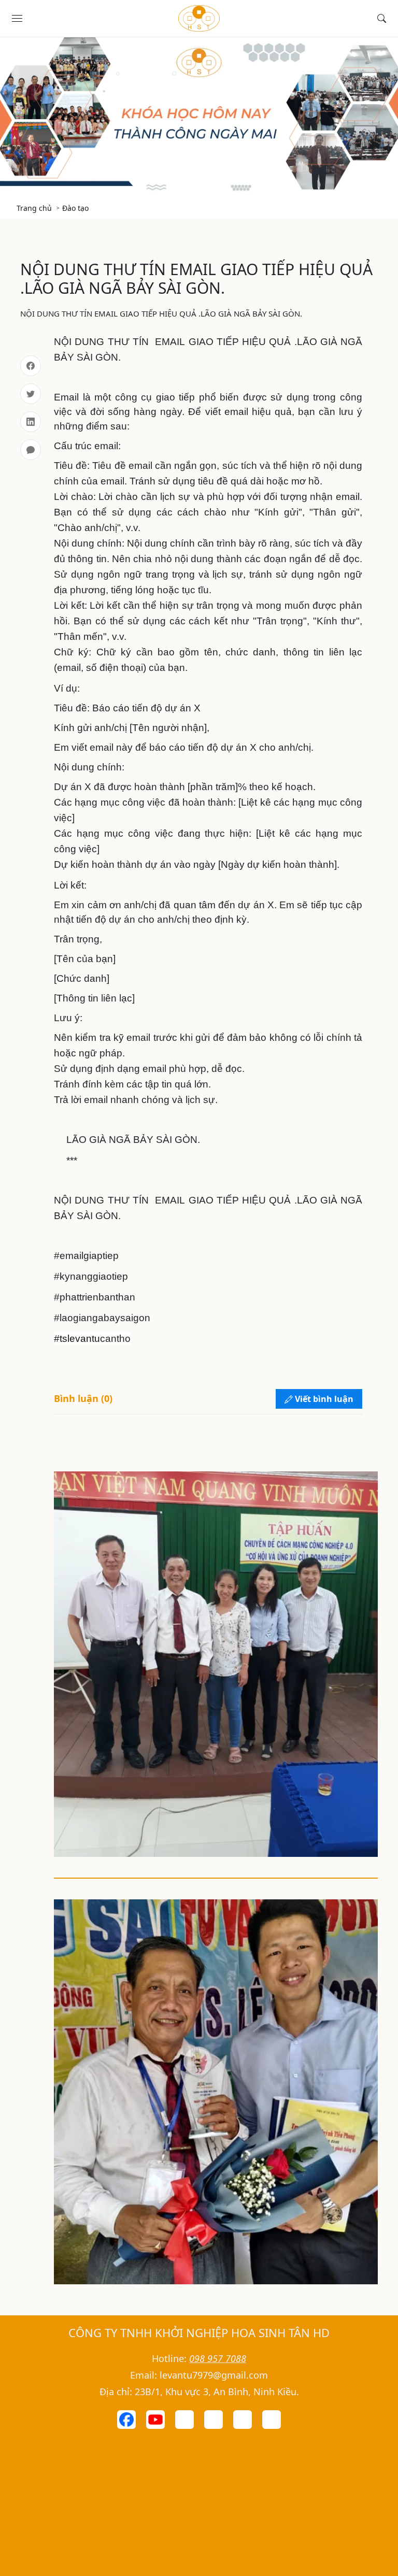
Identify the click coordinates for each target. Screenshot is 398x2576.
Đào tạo (75, 208)
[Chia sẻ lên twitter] (31, 394)
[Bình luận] (31, 450)
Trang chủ (34, 208)
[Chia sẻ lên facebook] (31, 366)
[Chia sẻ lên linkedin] (31, 422)
